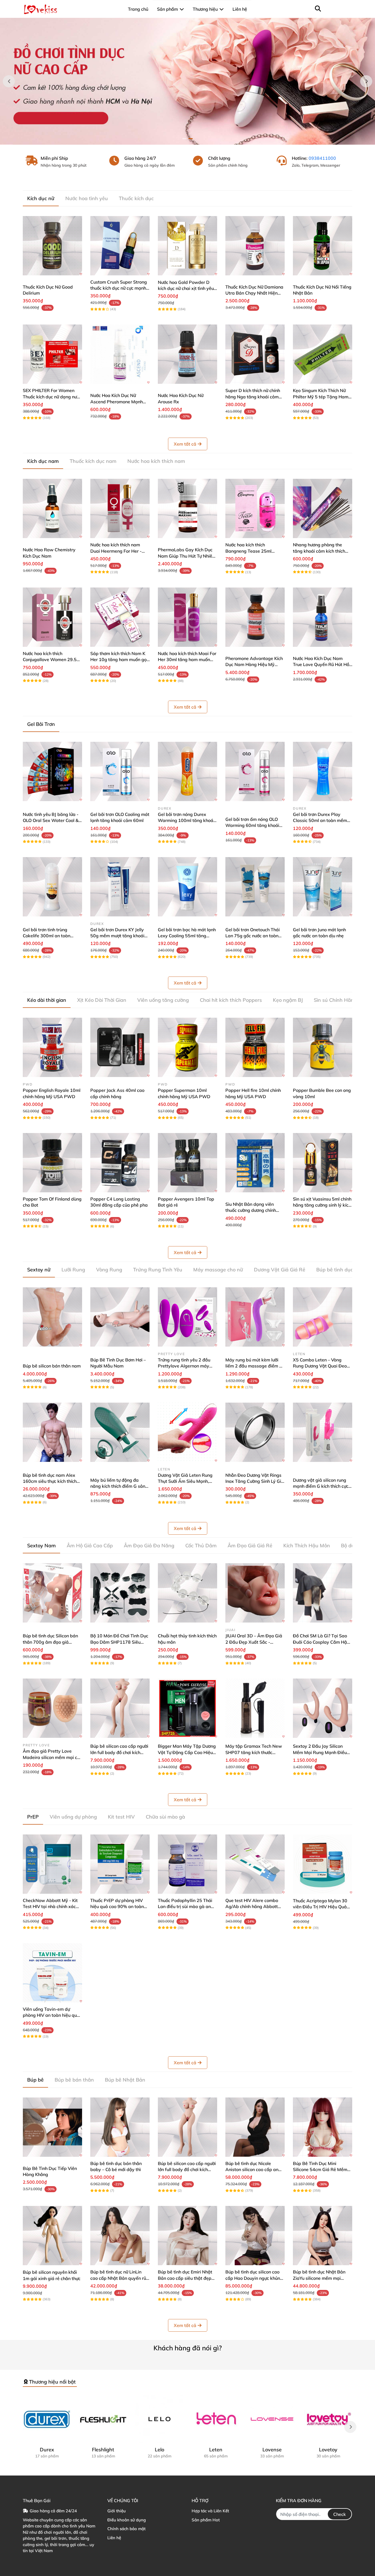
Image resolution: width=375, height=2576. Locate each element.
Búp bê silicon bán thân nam (52, 1366)
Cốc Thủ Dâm (201, 1546)
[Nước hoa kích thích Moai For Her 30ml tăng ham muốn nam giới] (187, 617)
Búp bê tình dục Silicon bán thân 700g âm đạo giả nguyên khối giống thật (50, 1642)
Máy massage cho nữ (218, 1270)
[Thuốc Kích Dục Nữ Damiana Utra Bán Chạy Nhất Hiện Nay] (255, 246)
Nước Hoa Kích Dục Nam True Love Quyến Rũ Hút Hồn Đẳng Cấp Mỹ (322, 665)
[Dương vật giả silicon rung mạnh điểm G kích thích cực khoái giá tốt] (323, 1432)
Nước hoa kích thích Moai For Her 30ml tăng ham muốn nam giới (187, 660)
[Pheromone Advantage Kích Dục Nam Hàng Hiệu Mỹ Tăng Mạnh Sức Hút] (255, 617)
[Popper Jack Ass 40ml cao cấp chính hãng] (120, 1047)
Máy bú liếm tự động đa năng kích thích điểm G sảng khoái (119, 1486)
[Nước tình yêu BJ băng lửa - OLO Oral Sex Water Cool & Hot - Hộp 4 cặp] (52, 771)
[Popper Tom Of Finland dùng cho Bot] (52, 1163)
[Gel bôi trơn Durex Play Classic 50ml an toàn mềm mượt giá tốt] (323, 771)
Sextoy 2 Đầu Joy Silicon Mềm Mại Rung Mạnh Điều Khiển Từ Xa (320, 1752)
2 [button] (191, 139)
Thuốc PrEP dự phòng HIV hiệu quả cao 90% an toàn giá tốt (117, 1907)
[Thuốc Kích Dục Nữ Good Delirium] (52, 246)
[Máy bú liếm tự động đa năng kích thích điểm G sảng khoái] (120, 1432)
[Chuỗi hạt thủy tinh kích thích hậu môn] (187, 1593)
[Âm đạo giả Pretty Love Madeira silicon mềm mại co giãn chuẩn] (52, 1708)
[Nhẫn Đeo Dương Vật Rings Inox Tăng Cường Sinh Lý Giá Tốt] (255, 1432)
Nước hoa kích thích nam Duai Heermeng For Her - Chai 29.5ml (116, 551)
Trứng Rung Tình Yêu (158, 1270)
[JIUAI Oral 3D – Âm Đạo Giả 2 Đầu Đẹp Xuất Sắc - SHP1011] (255, 1593)
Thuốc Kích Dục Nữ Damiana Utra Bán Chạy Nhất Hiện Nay (254, 293)
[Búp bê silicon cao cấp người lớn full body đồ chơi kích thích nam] (120, 1708)
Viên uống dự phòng (73, 1817)
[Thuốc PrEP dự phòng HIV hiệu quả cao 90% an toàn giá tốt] (120, 1864)
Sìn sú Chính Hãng (335, 1000)
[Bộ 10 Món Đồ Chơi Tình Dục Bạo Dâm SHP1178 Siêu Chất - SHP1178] (120, 1593)
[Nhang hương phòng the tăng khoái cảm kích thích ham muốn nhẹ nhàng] (323, 508)
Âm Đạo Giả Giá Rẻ (250, 1546)
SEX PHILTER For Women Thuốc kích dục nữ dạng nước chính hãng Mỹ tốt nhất (52, 397)
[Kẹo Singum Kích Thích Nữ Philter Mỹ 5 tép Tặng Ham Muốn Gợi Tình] (323, 354)
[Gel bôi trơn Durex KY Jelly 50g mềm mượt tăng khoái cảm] (120, 887)
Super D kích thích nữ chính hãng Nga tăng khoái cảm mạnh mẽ (253, 397)
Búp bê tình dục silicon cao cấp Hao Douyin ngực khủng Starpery (254, 2278)
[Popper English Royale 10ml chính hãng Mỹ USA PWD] (52, 1047)
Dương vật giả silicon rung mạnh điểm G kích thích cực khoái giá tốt (321, 1486)
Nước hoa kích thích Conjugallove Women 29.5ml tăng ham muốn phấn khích (52, 660)
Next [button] (366, 81)
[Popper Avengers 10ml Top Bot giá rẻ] (187, 1163)
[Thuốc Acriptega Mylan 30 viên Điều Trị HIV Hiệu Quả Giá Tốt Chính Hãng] (323, 1864)
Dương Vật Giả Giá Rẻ (280, 1270)
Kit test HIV (121, 1817)
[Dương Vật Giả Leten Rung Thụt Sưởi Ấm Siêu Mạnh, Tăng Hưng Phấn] (187, 1432)
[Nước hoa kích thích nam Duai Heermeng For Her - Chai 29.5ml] (120, 508)
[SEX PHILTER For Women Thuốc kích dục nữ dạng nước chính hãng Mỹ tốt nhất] (52, 354)
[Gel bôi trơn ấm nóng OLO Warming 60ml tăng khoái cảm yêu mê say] (255, 771)
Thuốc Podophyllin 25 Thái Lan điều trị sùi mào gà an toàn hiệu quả (185, 1907)
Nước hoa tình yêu (87, 198)
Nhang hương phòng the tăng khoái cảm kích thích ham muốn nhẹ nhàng (319, 551)
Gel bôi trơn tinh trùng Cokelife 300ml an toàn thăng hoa (47, 936)
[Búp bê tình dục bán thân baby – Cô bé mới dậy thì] (120, 2127)
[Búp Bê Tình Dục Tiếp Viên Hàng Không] (52, 2127)
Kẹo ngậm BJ (288, 1000)
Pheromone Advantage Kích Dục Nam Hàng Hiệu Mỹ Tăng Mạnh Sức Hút (254, 665)
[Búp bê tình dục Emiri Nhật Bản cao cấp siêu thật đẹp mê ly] (187, 2236)
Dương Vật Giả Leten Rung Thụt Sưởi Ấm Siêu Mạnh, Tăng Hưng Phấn (185, 1481)
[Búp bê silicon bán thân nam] (52, 1317)
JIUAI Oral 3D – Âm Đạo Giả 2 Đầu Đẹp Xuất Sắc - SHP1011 (254, 1642)
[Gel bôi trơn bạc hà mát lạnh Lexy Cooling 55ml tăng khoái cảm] (187, 887)
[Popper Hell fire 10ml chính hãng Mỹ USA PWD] (255, 1047)
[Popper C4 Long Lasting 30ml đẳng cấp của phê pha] (120, 1163)
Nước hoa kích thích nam (156, 461)
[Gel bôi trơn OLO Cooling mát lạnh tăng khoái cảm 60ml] (120, 771)
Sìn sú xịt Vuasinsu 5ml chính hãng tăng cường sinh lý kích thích (322, 1205)
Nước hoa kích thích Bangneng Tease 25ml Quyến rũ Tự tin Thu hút (249, 551)
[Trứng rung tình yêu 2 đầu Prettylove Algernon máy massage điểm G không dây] (187, 1317)
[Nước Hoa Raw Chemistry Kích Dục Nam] (52, 508)
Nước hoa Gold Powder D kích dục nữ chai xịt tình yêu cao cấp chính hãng (186, 288)
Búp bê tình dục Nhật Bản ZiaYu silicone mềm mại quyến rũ (319, 2278)
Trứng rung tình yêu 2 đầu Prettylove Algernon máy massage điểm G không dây (187, 1366)
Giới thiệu (117, 2511)
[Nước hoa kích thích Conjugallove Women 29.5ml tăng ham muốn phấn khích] (52, 617)
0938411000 (322, 158)
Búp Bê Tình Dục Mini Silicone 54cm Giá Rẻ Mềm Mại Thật (320, 2170)
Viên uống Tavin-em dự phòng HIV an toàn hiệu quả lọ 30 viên (51, 2015)
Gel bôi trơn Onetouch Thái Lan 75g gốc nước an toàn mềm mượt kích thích (253, 936)
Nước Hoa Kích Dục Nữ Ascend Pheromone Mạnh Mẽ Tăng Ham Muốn (117, 402)
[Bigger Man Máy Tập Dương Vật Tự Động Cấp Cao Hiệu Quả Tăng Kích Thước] (187, 1708)
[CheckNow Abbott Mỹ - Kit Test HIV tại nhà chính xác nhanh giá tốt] (52, 1864)
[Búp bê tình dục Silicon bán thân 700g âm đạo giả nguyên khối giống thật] (52, 1593)
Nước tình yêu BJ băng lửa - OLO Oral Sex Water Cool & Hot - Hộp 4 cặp (51, 820)
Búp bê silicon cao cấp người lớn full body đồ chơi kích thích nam (119, 1752)
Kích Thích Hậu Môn (307, 1546)
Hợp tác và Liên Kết (210, 2511)
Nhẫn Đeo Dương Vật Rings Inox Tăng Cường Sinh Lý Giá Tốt (255, 1481)
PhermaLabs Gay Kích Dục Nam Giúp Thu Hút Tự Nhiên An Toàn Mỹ (186, 556)
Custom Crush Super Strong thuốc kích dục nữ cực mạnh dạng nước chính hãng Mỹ (119, 288)
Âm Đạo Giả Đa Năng (149, 1546)
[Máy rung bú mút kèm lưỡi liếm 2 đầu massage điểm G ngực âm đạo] (255, 1317)
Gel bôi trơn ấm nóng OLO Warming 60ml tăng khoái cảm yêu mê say (252, 825)
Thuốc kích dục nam (93, 461)
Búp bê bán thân (74, 2080)
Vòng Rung (109, 1270)
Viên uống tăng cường (163, 1000)
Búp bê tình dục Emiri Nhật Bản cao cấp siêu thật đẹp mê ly (185, 2278)
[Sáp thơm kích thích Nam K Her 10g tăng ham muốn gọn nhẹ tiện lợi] (120, 617)
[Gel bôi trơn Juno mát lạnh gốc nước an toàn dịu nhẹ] (323, 887)
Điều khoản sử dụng (127, 2520)
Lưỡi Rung (73, 1270)
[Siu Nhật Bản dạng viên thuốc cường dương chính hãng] (255, 1163)
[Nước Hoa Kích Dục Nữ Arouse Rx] (187, 354)
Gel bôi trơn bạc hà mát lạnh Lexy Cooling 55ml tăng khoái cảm (187, 936)
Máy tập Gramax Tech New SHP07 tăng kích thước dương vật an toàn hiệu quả (254, 1752)
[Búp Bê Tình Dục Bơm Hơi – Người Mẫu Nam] (120, 1317)
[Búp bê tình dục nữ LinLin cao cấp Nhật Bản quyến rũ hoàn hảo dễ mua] (120, 2236)
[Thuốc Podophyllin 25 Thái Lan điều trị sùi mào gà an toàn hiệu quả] (187, 1864)
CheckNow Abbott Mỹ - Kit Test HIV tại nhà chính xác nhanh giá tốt (50, 1907)
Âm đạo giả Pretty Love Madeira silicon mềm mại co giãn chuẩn (51, 1757)
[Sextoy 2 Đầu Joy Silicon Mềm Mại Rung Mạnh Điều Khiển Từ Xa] (323, 1708)
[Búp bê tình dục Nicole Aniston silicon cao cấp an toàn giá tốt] (255, 2127)
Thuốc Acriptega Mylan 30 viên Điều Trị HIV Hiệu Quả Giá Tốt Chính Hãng (320, 1907)
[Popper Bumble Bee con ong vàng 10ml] (323, 1047)
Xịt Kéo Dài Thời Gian (102, 1000)
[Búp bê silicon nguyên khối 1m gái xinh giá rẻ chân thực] (52, 2236)
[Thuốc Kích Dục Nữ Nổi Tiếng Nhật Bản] (323, 246)
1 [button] (184, 139)
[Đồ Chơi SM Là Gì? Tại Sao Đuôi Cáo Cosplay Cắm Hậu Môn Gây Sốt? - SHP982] (323, 1593)
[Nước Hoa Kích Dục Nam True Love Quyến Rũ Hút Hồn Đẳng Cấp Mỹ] (323, 617)
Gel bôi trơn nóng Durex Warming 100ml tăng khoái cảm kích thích (186, 820)
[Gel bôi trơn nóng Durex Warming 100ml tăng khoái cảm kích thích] (187, 771)
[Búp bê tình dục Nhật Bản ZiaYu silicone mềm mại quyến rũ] (323, 2236)
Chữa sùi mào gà (165, 1817)
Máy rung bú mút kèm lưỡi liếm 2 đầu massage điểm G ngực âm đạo (254, 1366)
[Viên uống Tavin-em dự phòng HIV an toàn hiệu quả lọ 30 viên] (52, 1973)
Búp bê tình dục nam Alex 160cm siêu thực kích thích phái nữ (50, 1481)
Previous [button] (9, 81)
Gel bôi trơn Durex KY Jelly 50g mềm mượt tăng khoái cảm (117, 936)
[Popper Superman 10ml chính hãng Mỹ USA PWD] (187, 1047)
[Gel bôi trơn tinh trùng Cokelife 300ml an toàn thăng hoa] (52, 887)
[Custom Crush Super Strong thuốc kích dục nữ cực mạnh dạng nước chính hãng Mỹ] (120, 246)
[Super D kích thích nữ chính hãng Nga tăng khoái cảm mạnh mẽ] (255, 354)
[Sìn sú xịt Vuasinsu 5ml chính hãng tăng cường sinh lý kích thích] (323, 1163)
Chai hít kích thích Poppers (231, 1000)
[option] (187, 81)
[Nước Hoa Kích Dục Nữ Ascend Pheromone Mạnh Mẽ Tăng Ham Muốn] (120, 354)
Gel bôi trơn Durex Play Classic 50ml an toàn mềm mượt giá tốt (320, 820)
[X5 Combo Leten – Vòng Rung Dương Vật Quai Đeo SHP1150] (323, 1317)
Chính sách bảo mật (126, 2529)
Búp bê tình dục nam (341, 1270)
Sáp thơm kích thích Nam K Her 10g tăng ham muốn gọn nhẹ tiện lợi (120, 660)
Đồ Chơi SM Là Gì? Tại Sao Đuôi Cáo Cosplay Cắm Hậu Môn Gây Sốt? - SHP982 (321, 1642)
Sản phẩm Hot (206, 2520)
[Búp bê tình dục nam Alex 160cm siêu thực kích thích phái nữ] (52, 1432)
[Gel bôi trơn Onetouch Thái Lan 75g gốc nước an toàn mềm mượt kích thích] (255, 887)
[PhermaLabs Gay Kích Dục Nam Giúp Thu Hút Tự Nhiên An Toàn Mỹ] (187, 508)
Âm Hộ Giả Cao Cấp (90, 1546)
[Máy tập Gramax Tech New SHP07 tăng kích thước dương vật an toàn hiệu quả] (255, 1708)
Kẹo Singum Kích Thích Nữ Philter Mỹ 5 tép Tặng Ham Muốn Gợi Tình (321, 397)
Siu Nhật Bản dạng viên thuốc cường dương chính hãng (251, 1210)
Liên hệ (114, 2538)
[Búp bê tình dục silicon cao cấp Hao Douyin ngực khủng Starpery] (255, 2236)
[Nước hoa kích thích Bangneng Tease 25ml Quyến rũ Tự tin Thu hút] (255, 508)
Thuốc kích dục (136, 198)
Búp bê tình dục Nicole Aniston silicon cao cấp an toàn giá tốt (252, 2170)
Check (340, 2514)
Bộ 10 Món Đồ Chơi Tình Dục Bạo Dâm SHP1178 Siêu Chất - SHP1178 (119, 1642)
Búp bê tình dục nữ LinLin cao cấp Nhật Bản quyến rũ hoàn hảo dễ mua (118, 2278)
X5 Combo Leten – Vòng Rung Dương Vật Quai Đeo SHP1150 (320, 1366)
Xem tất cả (185, 444)
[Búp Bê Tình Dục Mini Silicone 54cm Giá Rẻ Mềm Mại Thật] (323, 2127)
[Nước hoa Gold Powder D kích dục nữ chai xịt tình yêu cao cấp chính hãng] (187, 246)
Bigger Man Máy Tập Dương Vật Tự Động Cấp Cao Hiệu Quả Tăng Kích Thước (187, 1752)
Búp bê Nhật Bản (125, 2080)
